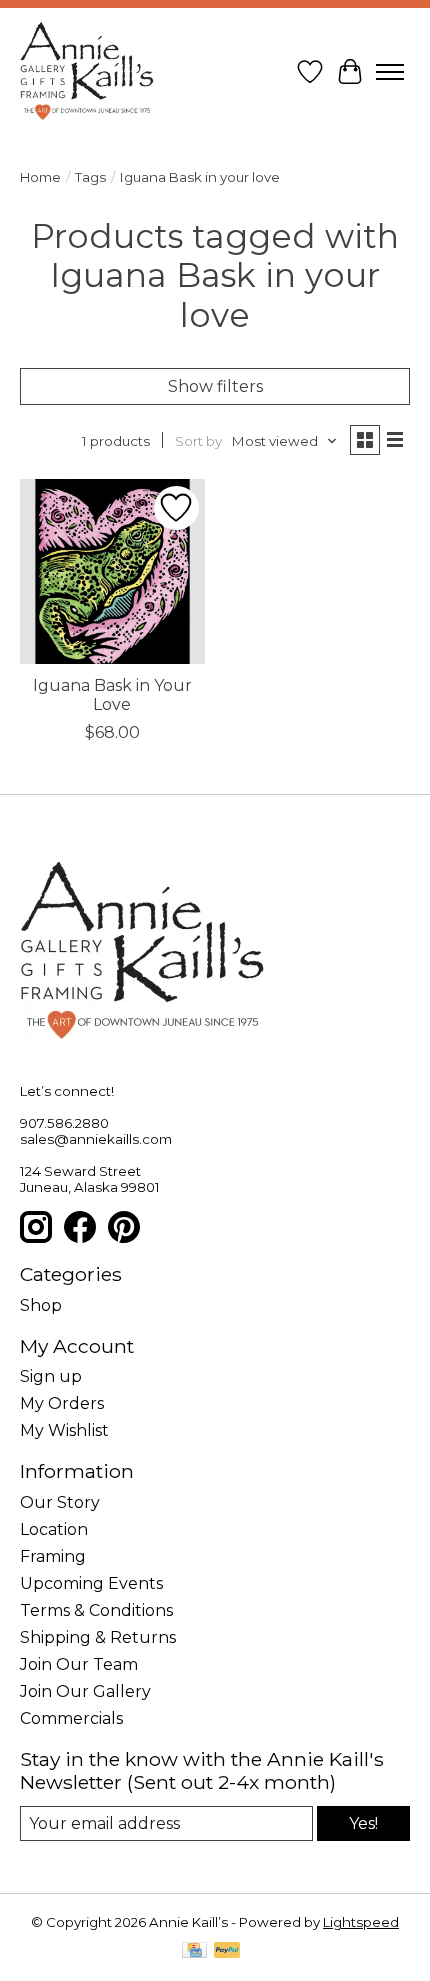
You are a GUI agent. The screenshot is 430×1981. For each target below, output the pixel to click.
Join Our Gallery (85, 1691)
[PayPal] (227, 1951)
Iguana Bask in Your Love (112, 695)
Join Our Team (79, 1664)
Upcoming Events (91, 1583)
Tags (90, 177)
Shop (41, 1305)
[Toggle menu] (390, 72)
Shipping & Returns (98, 1637)
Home (40, 177)
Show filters (215, 386)
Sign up (51, 1376)
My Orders (62, 1403)
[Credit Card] (194, 1951)
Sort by (198, 441)
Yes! (363, 1823)
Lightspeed (361, 1922)
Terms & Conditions (96, 1610)
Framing (53, 1556)
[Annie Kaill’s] (87, 72)
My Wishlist (64, 1430)
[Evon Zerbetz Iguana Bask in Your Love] (112, 571)
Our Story (60, 1502)
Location (54, 1529)
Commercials (71, 1718)
